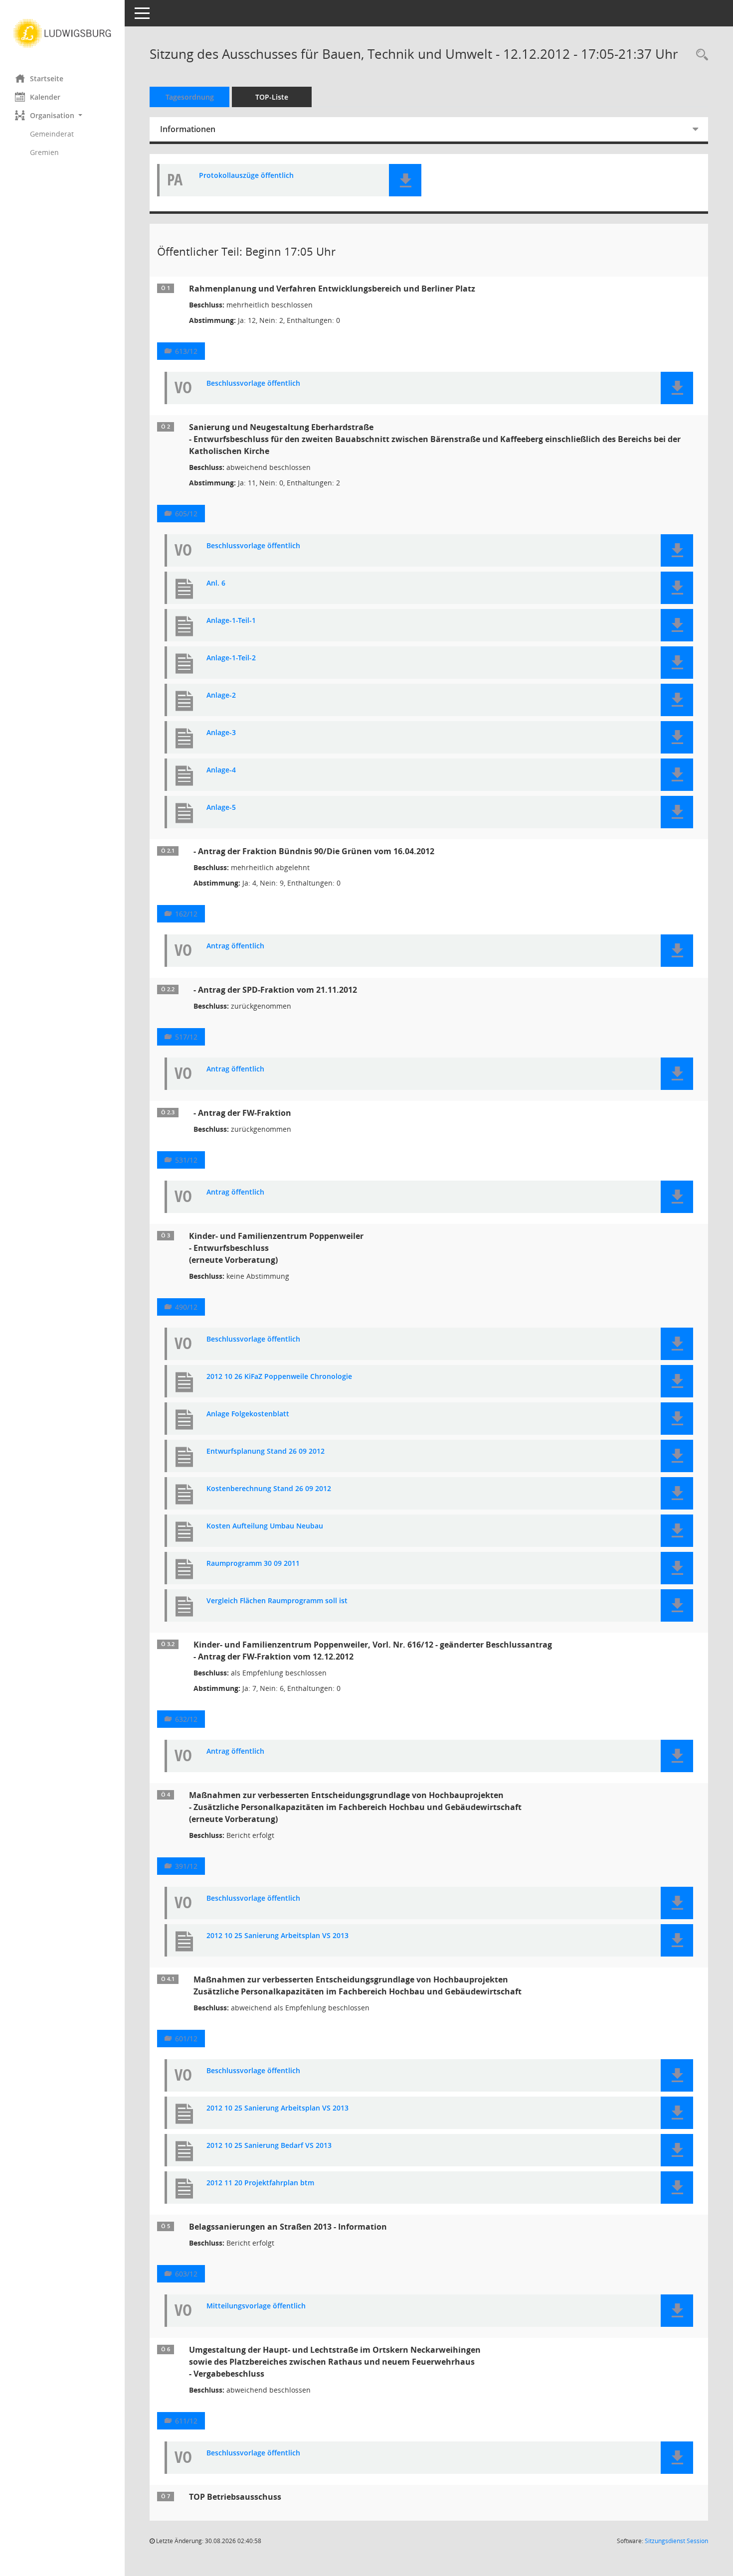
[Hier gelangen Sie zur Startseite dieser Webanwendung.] (62, 33)
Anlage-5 (221, 808)
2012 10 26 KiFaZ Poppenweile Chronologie (279, 1377)
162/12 (186, 914)
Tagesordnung (190, 97)
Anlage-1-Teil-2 (231, 658)
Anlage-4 (221, 770)
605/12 (186, 514)
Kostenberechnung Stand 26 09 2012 (269, 1489)
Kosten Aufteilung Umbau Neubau (265, 1526)
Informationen (188, 129)
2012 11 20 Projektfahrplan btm (260, 2183)
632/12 (186, 1719)
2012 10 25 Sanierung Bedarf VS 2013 (269, 2146)
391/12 (186, 1866)
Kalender (45, 97)
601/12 (186, 2039)
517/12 (186, 1037)
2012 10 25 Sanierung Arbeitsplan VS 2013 (277, 1936)
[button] (62, 115)
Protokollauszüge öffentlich (246, 176)
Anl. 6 (216, 583)
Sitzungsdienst (676, 2541)
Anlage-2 (221, 695)
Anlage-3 (221, 733)
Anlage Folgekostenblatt (248, 1414)
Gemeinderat (52, 134)
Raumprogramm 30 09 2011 (253, 1564)
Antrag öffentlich (235, 946)
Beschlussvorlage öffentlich (253, 383)
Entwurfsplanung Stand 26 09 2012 (266, 1451)
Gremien (44, 152)
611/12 (186, 2421)
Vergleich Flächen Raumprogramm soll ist (277, 1601)
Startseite (47, 78)
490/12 (186, 1307)
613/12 (186, 351)
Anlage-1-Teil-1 (231, 621)
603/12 (186, 2274)
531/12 (186, 1160)
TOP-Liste (272, 97)
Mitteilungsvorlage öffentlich (256, 2306)
